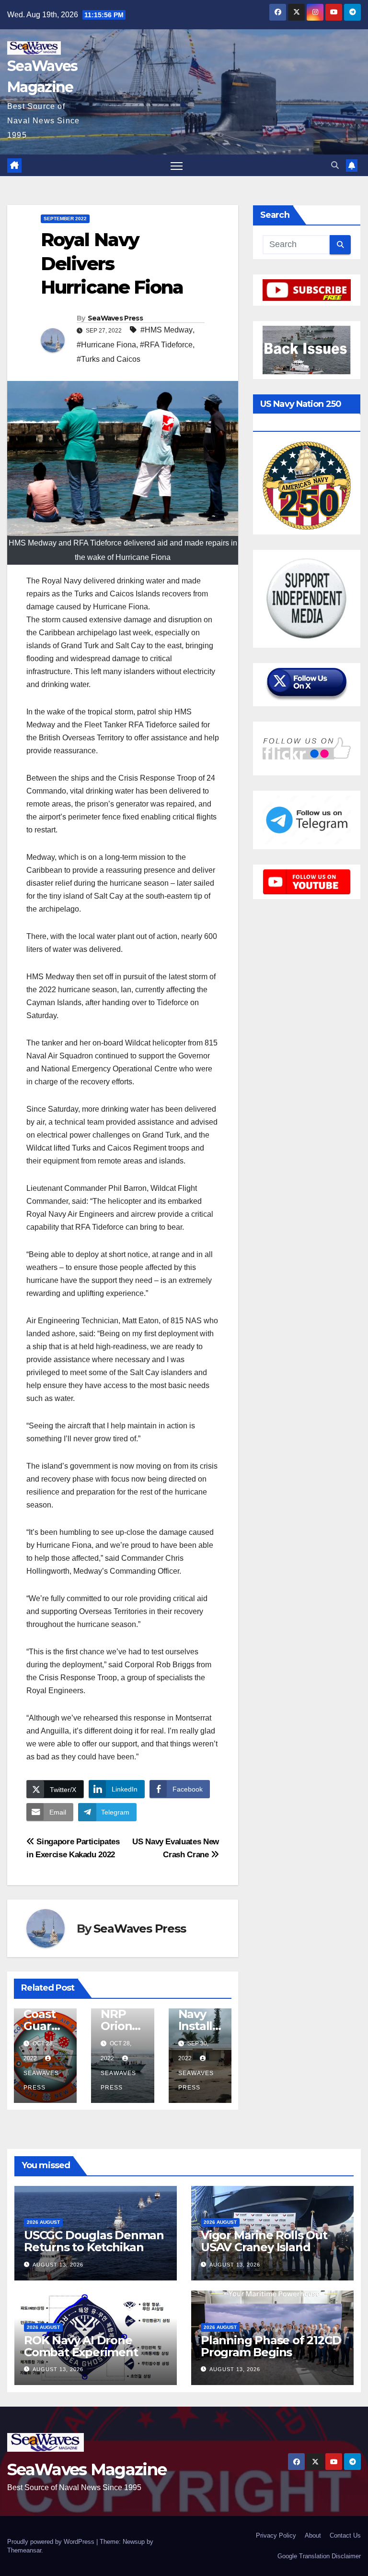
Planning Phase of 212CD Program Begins (271, 2346)
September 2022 (65, 219)
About (313, 2535)
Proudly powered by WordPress (52, 2542)
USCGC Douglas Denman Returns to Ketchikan (94, 2241)
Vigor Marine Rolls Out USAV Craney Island (264, 2241)
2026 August (43, 2222)
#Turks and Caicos (109, 359)
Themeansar (24, 2550)
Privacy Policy (276, 2535)
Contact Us (345, 2535)
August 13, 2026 (58, 2265)
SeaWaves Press (115, 318)
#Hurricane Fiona (106, 345)
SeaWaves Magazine (87, 2469)
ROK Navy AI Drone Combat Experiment (81, 2346)
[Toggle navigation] (177, 165)
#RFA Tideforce (166, 345)
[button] (335, 165)
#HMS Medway (167, 330)
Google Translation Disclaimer (319, 2556)
